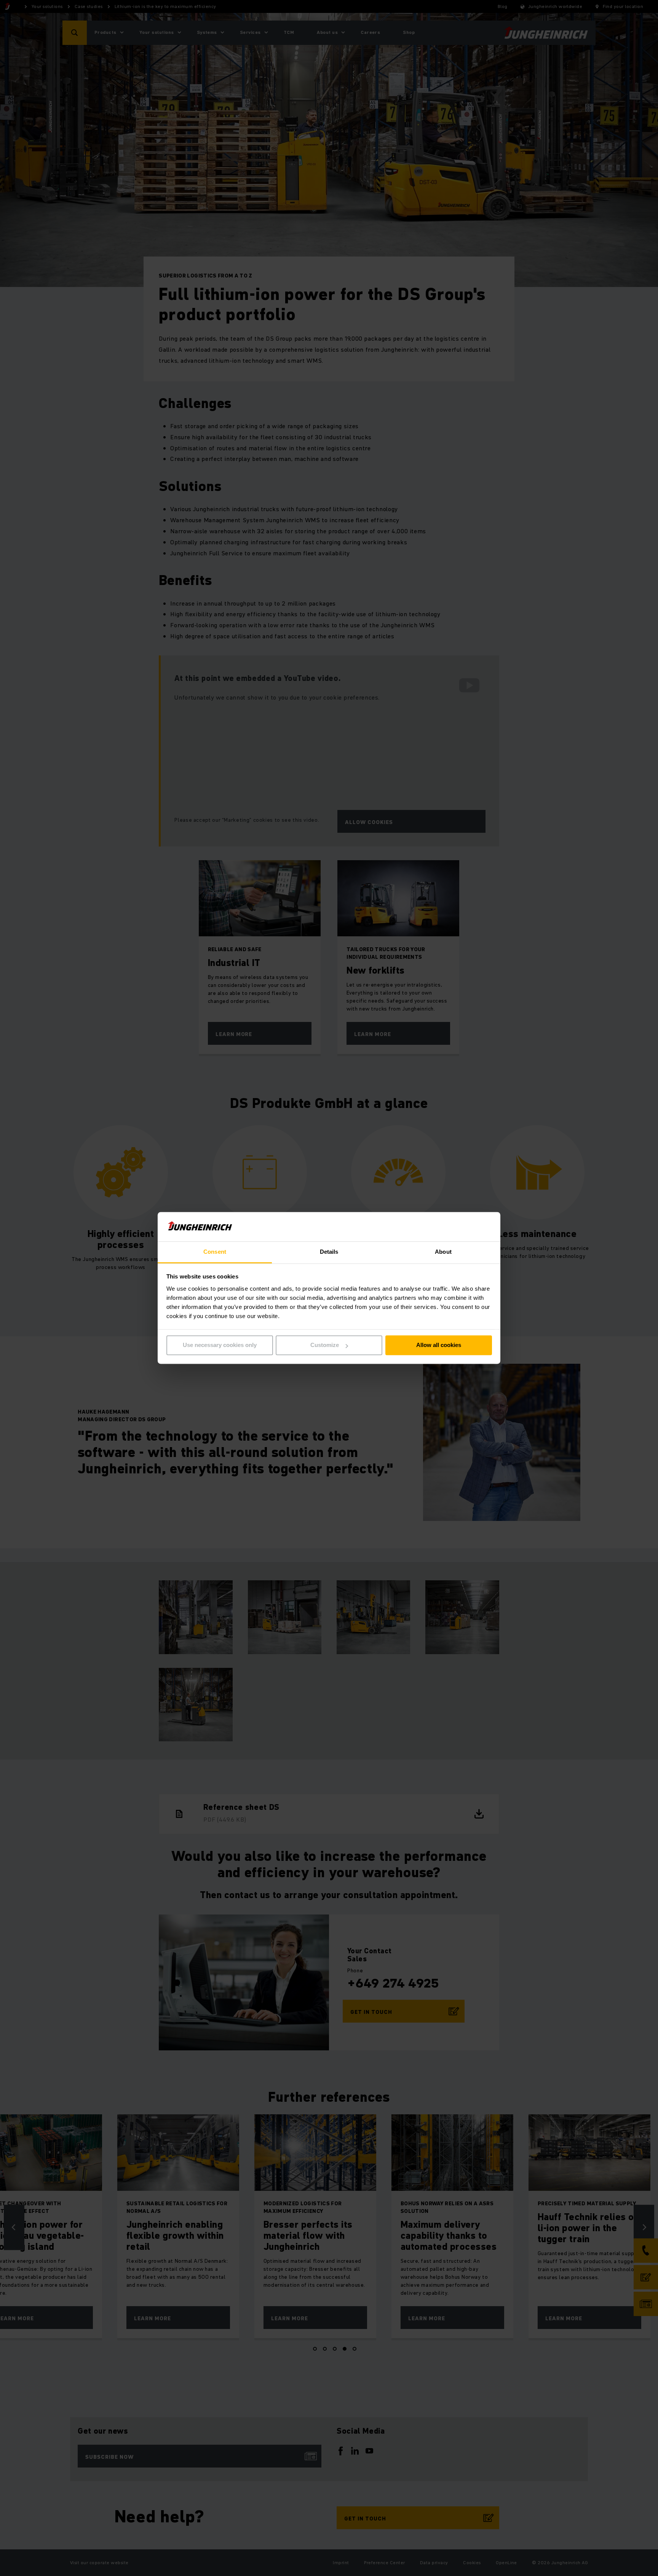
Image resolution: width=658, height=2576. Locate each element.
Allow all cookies (439, 1345)
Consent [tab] (215, 1252)
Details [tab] (329, 1252)
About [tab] (443, 1252)
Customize (325, 1345)
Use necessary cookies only (220, 1345)
